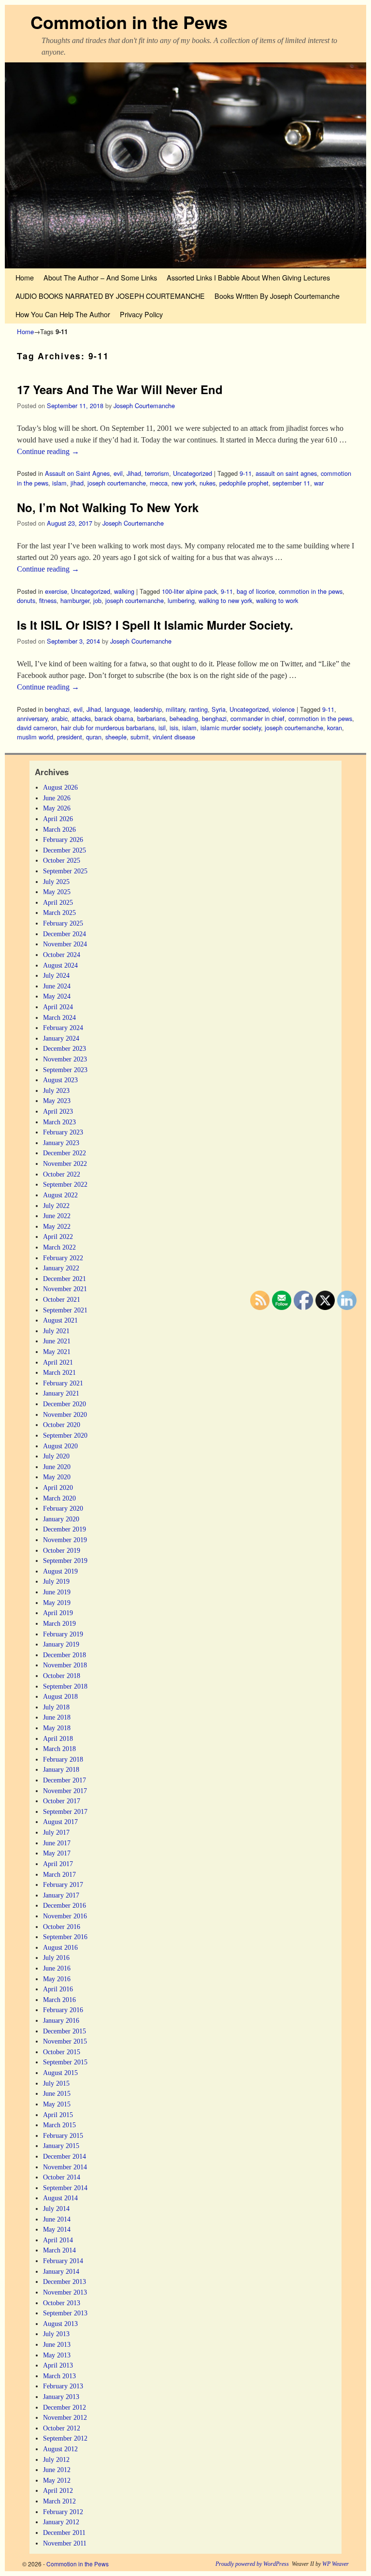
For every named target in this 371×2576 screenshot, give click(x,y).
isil (162, 728)
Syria (219, 709)
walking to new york (225, 600)
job (97, 600)
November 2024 (65, 944)
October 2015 (62, 2052)
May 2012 (57, 2480)
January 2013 (61, 2397)
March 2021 (59, 1372)
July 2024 (56, 975)
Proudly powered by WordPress (252, 2564)
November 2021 (65, 1289)
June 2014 (57, 2219)
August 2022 (60, 1195)
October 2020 (62, 1425)
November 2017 (65, 1791)
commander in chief (257, 718)
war (319, 483)
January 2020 (61, 1519)
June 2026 (57, 798)
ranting (198, 709)
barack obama (114, 718)
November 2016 (65, 1916)
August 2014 (60, 2198)
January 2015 (61, 2146)
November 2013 (65, 2292)
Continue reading (48, 451)
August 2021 (60, 1320)
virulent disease (174, 737)
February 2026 (63, 839)
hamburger (75, 600)
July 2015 (56, 2083)
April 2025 (58, 902)
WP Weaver (335, 2564)
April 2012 (58, 2490)
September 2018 (65, 1686)
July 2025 (56, 882)
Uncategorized (193, 473)
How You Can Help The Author (63, 314)
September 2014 (65, 2188)
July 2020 (56, 1456)
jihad (77, 483)
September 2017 (65, 1811)
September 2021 (65, 1310)
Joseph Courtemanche (144, 405)
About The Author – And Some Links (100, 277)
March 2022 (59, 1247)
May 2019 (57, 1603)
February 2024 (63, 1028)
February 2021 (63, 1383)
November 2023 (65, 1059)
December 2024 (64, 934)
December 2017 (64, 1780)
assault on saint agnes (286, 473)
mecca (159, 483)
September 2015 (65, 2062)
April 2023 (58, 1111)
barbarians (151, 718)
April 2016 (58, 1989)
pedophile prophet (244, 483)
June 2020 (57, 1467)
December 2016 (64, 1905)
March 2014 (59, 2250)
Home (25, 277)
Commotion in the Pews (129, 22)
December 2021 (64, 1279)
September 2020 (65, 1435)
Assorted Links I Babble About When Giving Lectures (248, 277)
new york (184, 483)
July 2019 (56, 1581)
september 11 (291, 483)
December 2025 (64, 850)
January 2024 (61, 1038)
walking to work (277, 600)
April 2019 (58, 1613)
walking (124, 591)
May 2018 (57, 1728)
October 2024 (62, 955)
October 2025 (62, 860)
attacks (81, 718)
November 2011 (65, 2543)
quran (94, 737)
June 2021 (57, 1341)
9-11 (246, 473)
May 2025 (57, 892)
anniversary (32, 718)
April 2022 (58, 1236)
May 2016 (57, 1979)
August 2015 (60, 2073)
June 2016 (57, 1968)
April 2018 (58, 1738)
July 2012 (56, 2459)
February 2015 (63, 2135)
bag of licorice (256, 591)
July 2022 (56, 1206)
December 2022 (64, 1153)
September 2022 (65, 1184)
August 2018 (60, 1696)
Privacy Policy (141, 314)
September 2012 (65, 2438)
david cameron (37, 728)
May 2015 (57, 2104)
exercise (56, 591)
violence (284, 709)
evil (118, 473)
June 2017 (57, 1843)
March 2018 (59, 1749)
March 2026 (59, 829)
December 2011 (64, 2532)
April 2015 (58, 2115)
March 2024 (59, 1017)
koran (335, 728)
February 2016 (63, 2010)
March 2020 (59, 1498)
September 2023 (65, 1070)
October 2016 (62, 1927)
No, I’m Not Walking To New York (108, 507)
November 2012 (65, 2417)
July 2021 (56, 1331)
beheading (184, 718)
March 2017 (59, 1874)
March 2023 (59, 1122)
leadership (148, 709)
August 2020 (60, 1446)
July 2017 (56, 1832)
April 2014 (58, 2240)
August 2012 (60, 2449)
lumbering (181, 600)
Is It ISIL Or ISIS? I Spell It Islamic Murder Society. (155, 625)
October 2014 (62, 2177)
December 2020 (64, 1404)
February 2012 (63, 2512)
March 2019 (59, 1623)
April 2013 (58, 2365)
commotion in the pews (311, 591)
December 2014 (64, 2156)
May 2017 (57, 1853)
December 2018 (64, 1655)
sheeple (116, 737)
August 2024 (60, 965)
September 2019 (65, 1560)
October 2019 (62, 1550)
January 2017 (61, 1895)
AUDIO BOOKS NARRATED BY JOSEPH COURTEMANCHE (110, 296)
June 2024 (57, 986)
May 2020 (57, 1477)
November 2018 (65, 1665)
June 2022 (57, 1216)
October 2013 (62, 2303)
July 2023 (56, 1090)
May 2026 (57, 808)
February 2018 (63, 1759)
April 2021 (58, 1362)
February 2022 (63, 1258)
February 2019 (63, 1634)
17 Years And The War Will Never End (120, 389)
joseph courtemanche (117, 483)
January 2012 (61, 2522)
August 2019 (60, 1571)
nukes (207, 483)
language (117, 709)
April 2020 (58, 1487)
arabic (59, 718)
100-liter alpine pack (189, 591)
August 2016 (60, 1947)
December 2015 (64, 2031)
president (70, 737)
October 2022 (62, 1174)
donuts (26, 600)
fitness (48, 600)
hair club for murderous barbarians (108, 728)
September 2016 (65, 1937)
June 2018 (57, 1717)
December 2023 (64, 1048)
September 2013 (65, 2313)
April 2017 (58, 1864)
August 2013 (60, 2324)
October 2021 (62, 1299)
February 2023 (63, 1132)
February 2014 (63, 2261)
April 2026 (58, 819)
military (175, 709)
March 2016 (59, 2000)
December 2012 (64, 2407)
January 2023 (61, 1143)
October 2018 (62, 1676)
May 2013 (57, 2355)
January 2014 (61, 2271)
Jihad (134, 473)
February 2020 (63, 1508)
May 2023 (57, 1101)
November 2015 (65, 2041)
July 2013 (56, 2334)
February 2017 (63, 1884)
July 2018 (56, 1707)
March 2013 (59, 2376)
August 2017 (60, 1822)
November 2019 (65, 1540)
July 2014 (56, 2208)
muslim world (35, 737)
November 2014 (65, 2167)
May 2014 (57, 2229)
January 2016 (61, 2020)
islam (59, 483)
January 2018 (61, 1769)
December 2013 (64, 2282)
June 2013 (57, 2344)
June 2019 (57, 1592)
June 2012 (57, 2470)
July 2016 (56, 1958)
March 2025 (59, 913)
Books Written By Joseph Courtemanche (277, 296)
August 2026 (60, 787)
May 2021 (57, 1352)
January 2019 (61, 1644)
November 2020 (65, 1414)
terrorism (157, 473)
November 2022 (65, 1163)
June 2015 (57, 2093)
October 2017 (62, 1801)
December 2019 (64, 1529)
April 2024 (58, 1007)
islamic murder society (231, 728)
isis (174, 728)
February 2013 (63, 2386)
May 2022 (57, 1226)
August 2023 (60, 1080)
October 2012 (62, 2428)
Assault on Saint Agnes (77, 473)
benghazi (57, 709)
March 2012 (59, 2501)
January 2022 (61, 1268)
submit (140, 737)
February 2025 (63, 923)
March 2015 (59, 2125)
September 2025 (65, 871)
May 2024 (57, 996)
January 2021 (61, 1393)
